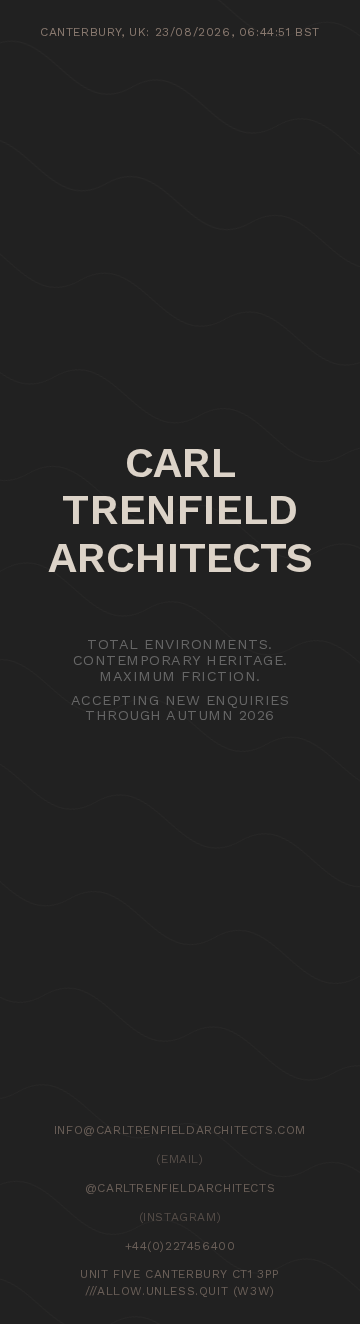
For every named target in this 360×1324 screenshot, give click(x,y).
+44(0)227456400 (180, 1246)
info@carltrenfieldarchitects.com (180, 1130)
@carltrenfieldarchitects (180, 1188)
